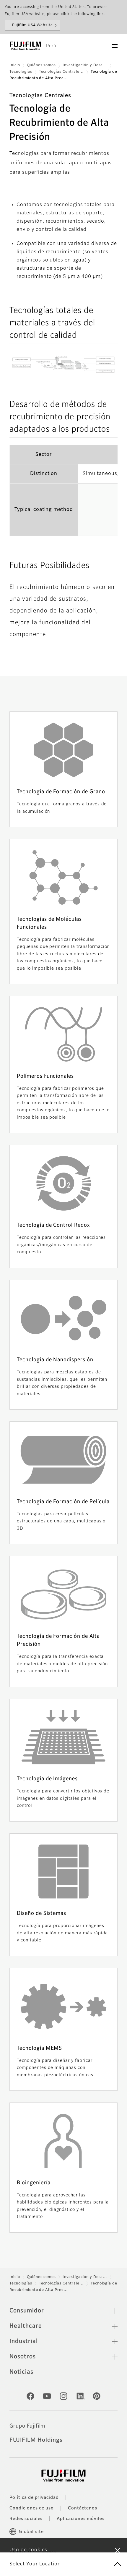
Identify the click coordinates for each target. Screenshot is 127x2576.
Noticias (21, 2372)
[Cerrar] (118, 2550)
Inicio (15, 65)
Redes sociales (26, 2519)
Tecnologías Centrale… (61, 72)
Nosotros (23, 2357)
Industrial (24, 2341)
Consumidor (27, 2311)
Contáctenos (83, 2508)
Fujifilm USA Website (32, 25)
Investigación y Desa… (85, 65)
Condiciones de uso (32, 2508)
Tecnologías (21, 72)
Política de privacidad (34, 2498)
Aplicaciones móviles (80, 2519)
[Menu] (115, 46)
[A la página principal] (25, 46)
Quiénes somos (41, 65)
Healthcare (26, 2326)
